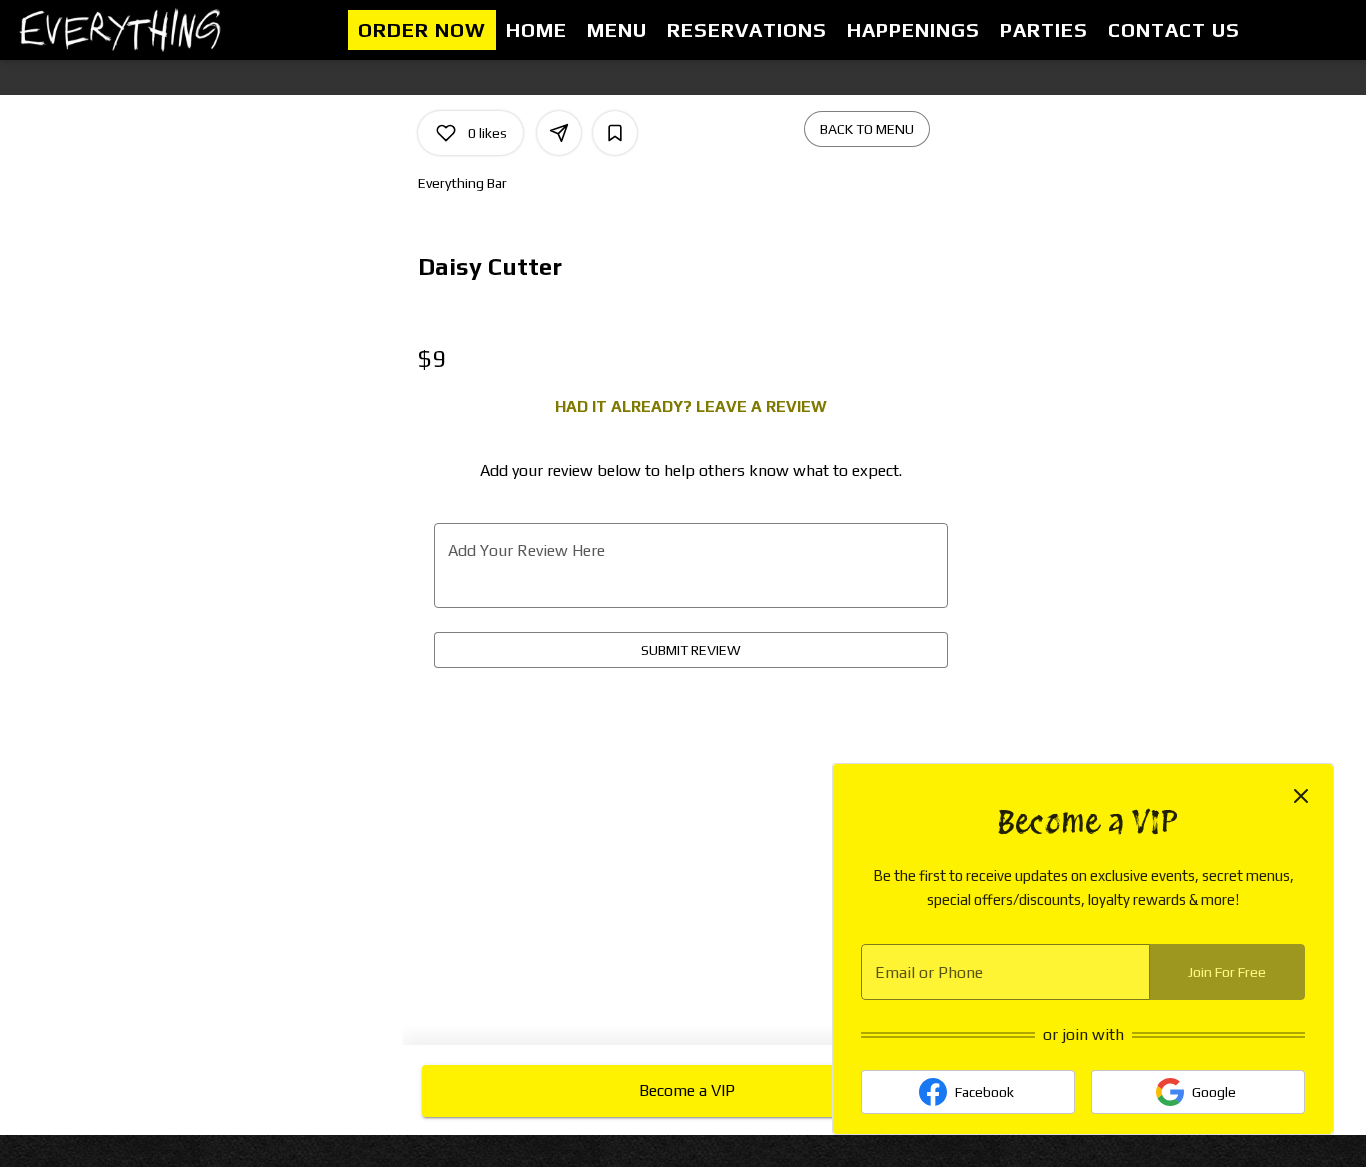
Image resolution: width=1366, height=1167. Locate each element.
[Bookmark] (615, 133)
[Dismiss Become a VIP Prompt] (1301, 796)
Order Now (422, 29)
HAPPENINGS (913, 29)
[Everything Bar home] (126, 30)
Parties (1044, 29)
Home (536, 29)
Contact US (1174, 29)
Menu (617, 29)
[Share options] (559, 133)
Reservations (747, 29)
